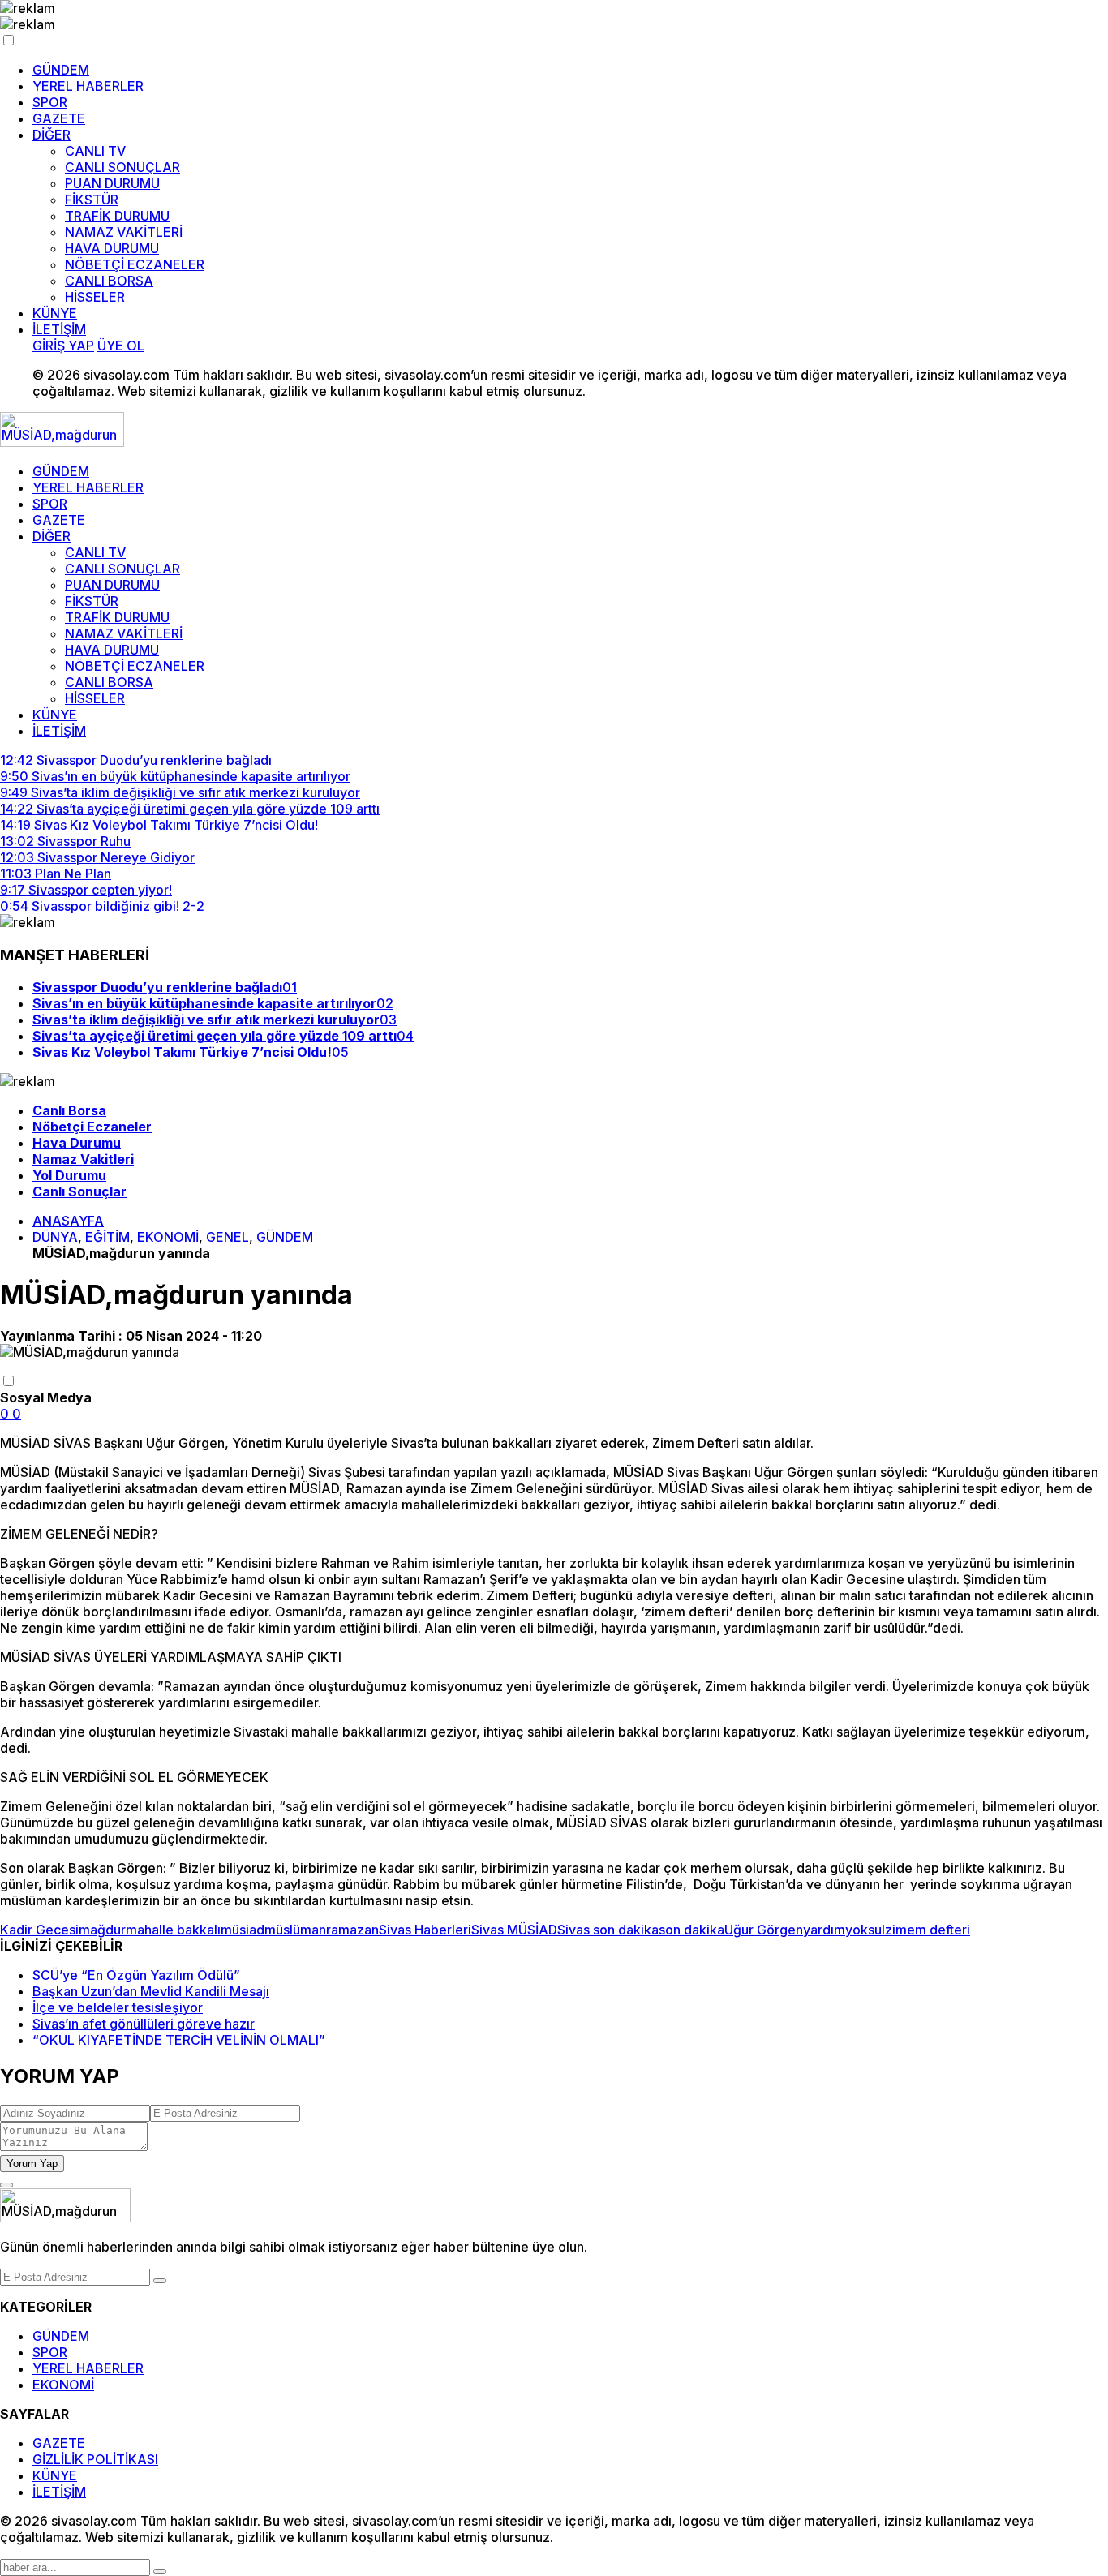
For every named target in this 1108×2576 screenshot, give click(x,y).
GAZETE (59, 118)
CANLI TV (95, 151)
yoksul (865, 1930)
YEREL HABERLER (88, 86)
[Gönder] (160, 2281)
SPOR (50, 102)
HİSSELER (95, 297)
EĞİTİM (107, 1237)
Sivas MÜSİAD (514, 1930)
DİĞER (52, 135)
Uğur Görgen (764, 1930)
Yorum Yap (32, 2164)
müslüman (295, 1930)
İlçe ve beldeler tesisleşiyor (118, 2007)
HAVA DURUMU (112, 248)
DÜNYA (55, 1237)
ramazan (352, 1930)
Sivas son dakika (608, 1930)
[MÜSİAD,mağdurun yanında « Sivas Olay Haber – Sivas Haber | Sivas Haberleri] (62, 442)
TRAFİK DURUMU (117, 216)
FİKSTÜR (92, 200)
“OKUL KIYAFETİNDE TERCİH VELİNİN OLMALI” (179, 2040)
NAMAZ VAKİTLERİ (124, 232)
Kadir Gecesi (39, 1930)
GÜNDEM (61, 70)
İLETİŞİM (59, 329)
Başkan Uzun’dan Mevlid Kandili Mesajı (151, 1991)
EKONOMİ (168, 1237)
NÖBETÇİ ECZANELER (135, 264)
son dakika (691, 1930)
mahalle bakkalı (173, 1930)
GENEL (228, 1237)
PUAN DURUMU (112, 183)
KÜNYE (55, 313)
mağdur (102, 1930)
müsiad (243, 1930)
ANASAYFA (68, 1221)
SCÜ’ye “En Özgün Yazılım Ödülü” (136, 1975)
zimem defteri (928, 1930)
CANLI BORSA (109, 281)
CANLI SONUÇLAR (122, 167)
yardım (824, 1930)
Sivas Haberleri (425, 1930)
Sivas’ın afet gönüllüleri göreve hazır (144, 2024)
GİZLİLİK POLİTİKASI (95, 2459)
